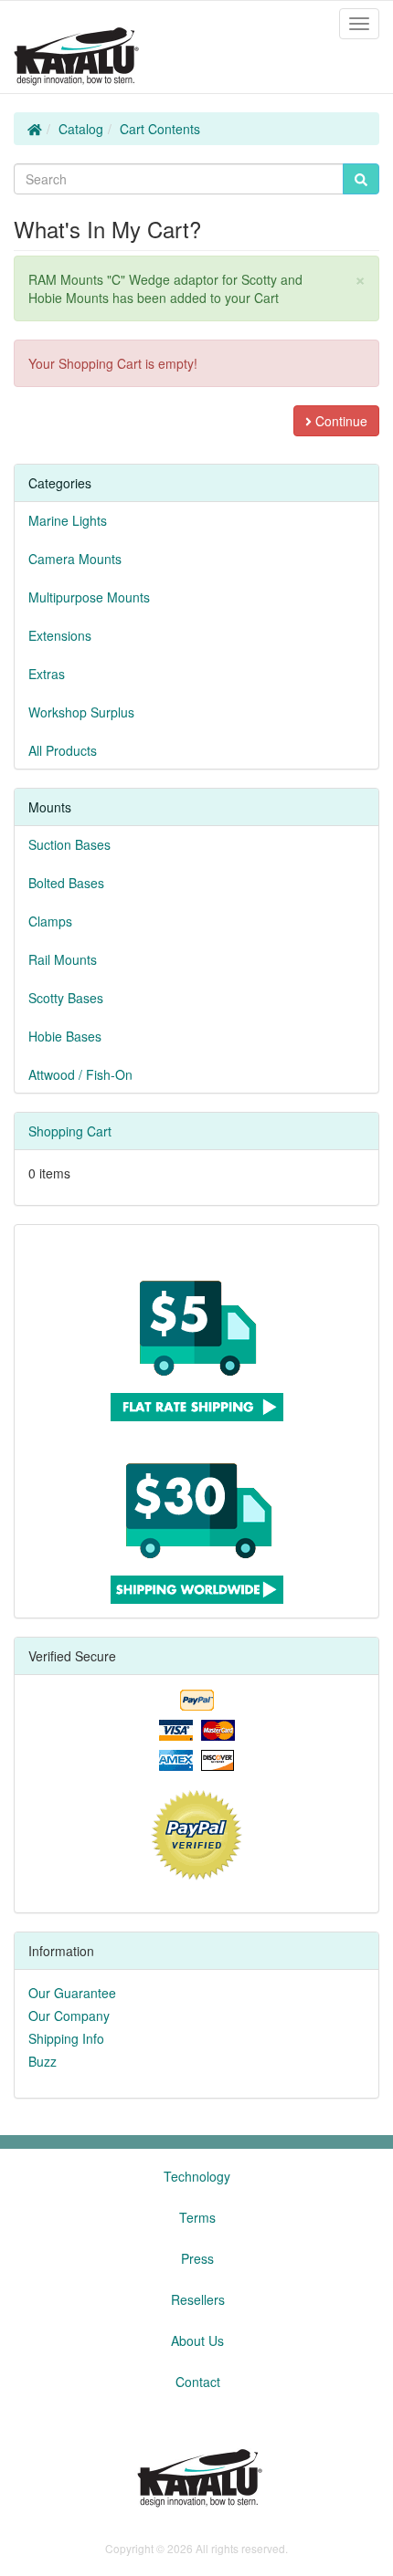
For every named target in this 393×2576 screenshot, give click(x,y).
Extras (47, 674)
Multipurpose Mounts (89, 597)
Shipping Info (66, 2038)
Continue (340, 421)
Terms (197, 2217)
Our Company (69, 2016)
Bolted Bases (66, 883)
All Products (63, 750)
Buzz (42, 2061)
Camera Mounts (75, 559)
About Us (197, 2340)
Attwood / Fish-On (80, 1074)
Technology (197, 2176)
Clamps (50, 921)
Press (197, 2258)
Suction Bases (69, 844)
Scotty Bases (66, 998)
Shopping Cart (70, 1131)
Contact (198, 2382)
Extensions (60, 635)
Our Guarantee (72, 1993)
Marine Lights (68, 520)
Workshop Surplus (81, 712)
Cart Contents (160, 129)
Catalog (81, 129)
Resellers (198, 2299)
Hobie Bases (65, 1036)
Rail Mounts (63, 959)
